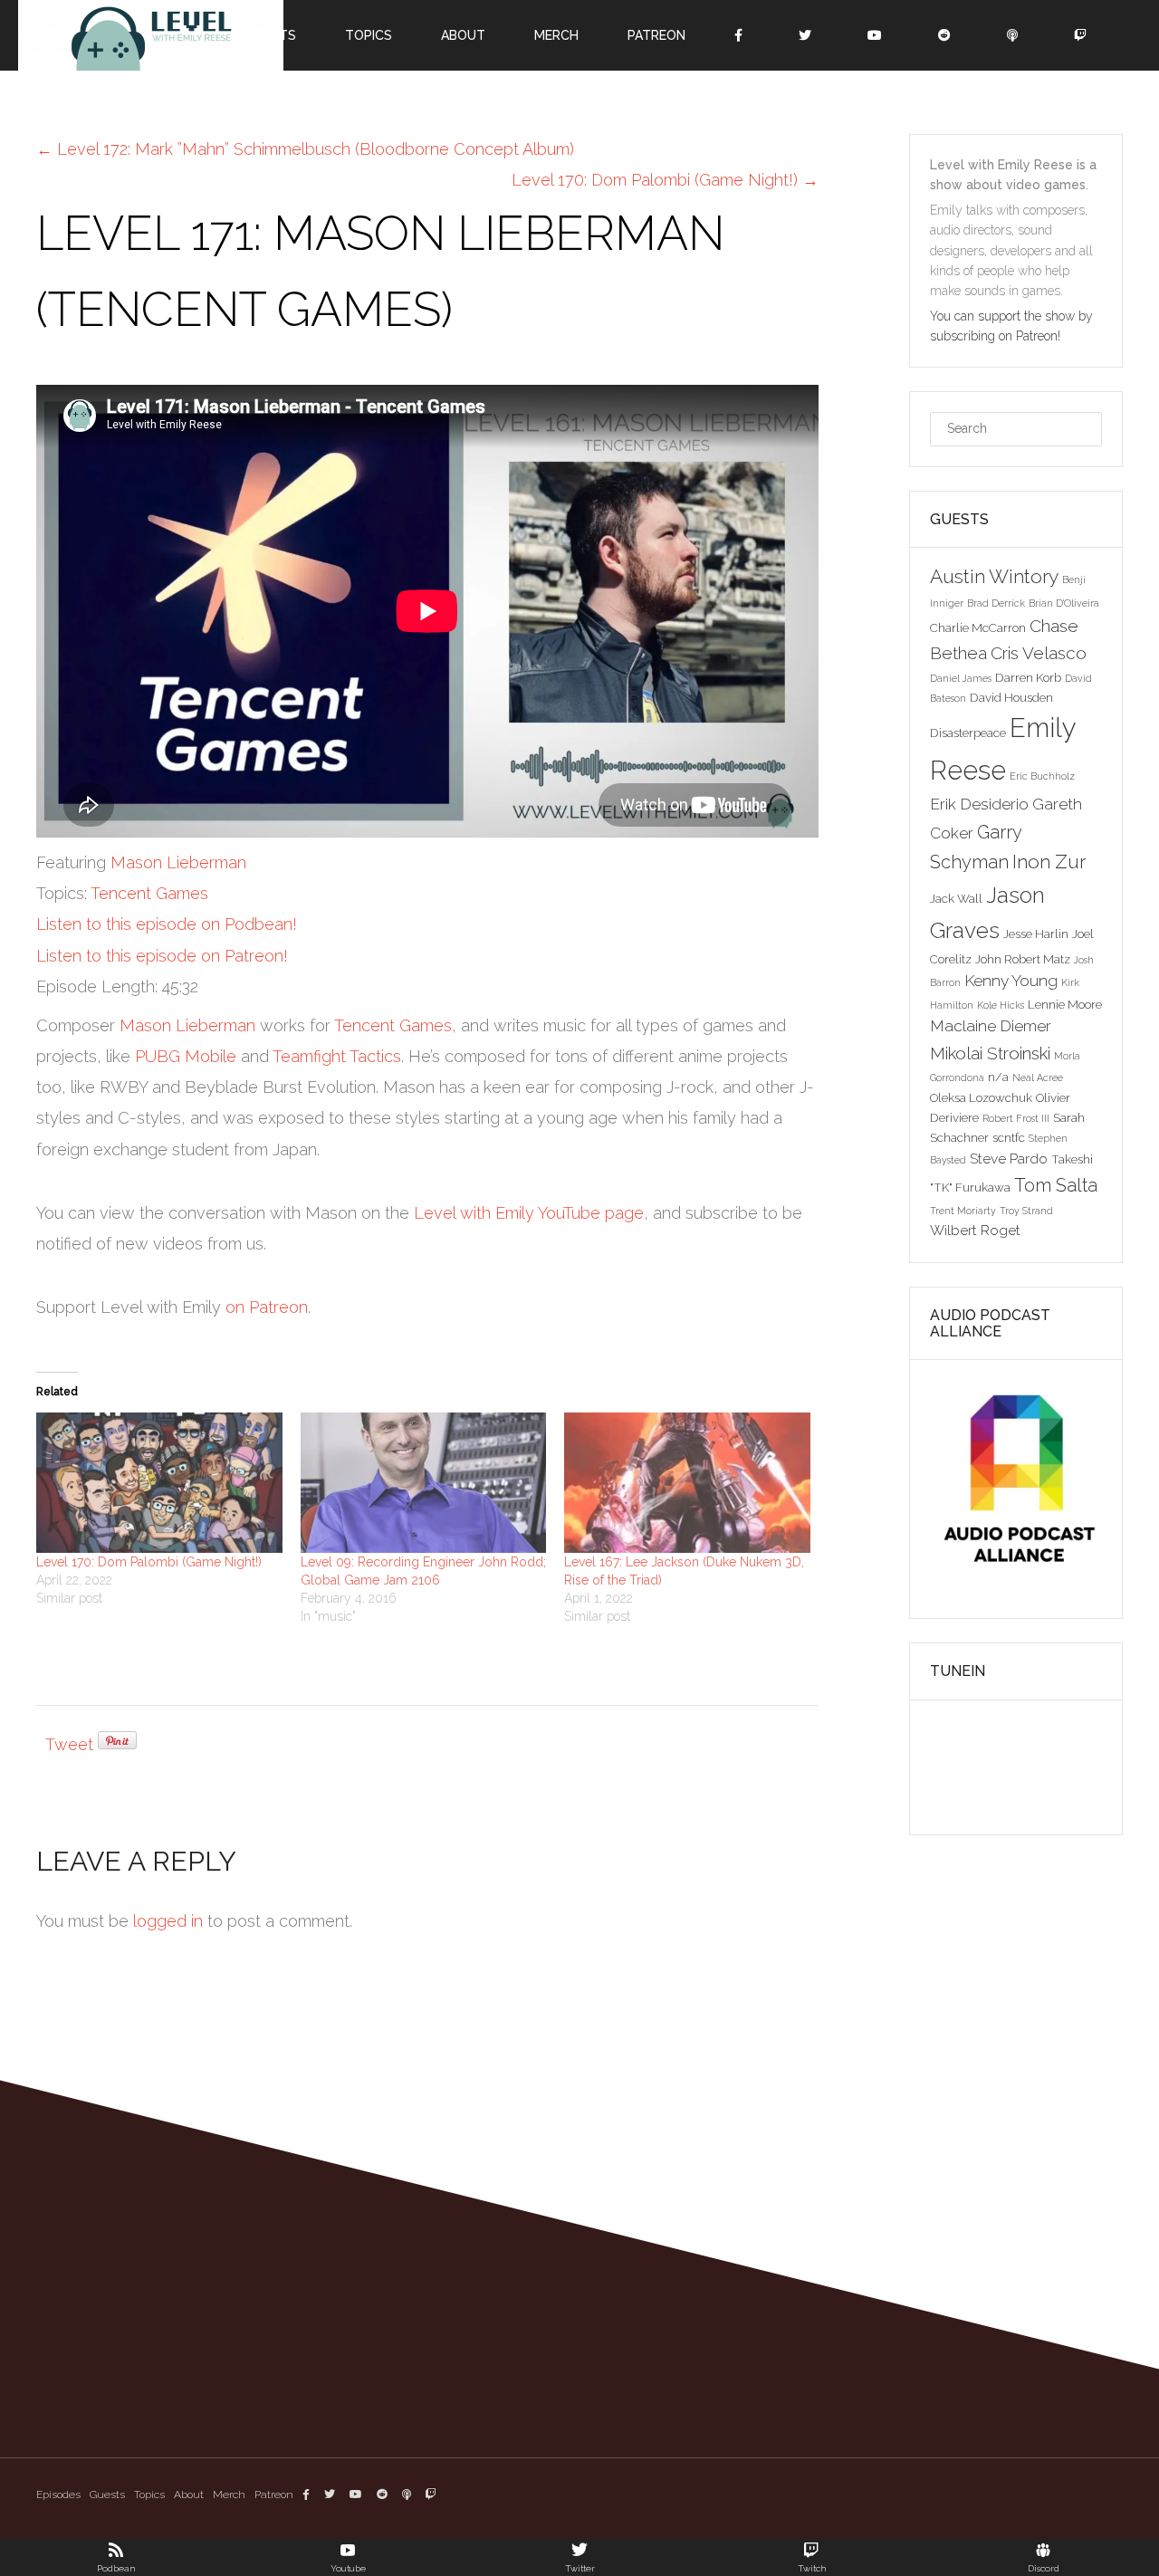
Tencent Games (149, 893)
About (189, 2495)
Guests (107, 2495)
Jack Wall (956, 898)
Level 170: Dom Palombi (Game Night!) (149, 1562)
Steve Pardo (1009, 1159)
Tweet (69, 1744)
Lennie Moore (1065, 1004)
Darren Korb (1028, 677)
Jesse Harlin (1036, 934)
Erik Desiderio (979, 804)
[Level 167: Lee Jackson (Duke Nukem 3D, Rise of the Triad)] (687, 1483)
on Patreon (267, 1307)
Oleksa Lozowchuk (981, 1097)
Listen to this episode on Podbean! (167, 924)
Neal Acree (1038, 1077)
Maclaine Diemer (991, 1026)
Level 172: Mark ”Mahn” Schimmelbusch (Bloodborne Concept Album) (305, 149)
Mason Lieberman (178, 862)
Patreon (274, 2495)
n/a (998, 1077)
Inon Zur (1049, 862)
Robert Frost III (1016, 1118)
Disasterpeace (968, 733)
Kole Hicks (1001, 1005)
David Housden (1011, 697)
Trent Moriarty (963, 1211)
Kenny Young (1011, 981)
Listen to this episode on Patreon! (162, 956)
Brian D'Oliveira (1064, 603)
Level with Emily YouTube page (529, 1213)
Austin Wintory (994, 576)
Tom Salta (1056, 1185)
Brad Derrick (996, 603)
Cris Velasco (1039, 653)
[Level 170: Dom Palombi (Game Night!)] (159, 1483)
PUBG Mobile (186, 1056)
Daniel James (961, 678)
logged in (168, 1921)
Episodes (58, 2495)
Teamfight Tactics (337, 1056)
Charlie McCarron (978, 627)
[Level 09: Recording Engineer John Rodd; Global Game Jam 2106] (424, 1483)
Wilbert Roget (975, 1230)
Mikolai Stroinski (990, 1053)
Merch (229, 2495)
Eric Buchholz (1042, 776)
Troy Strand (1026, 1211)
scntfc (1009, 1137)
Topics (149, 2495)
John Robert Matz (1023, 959)
